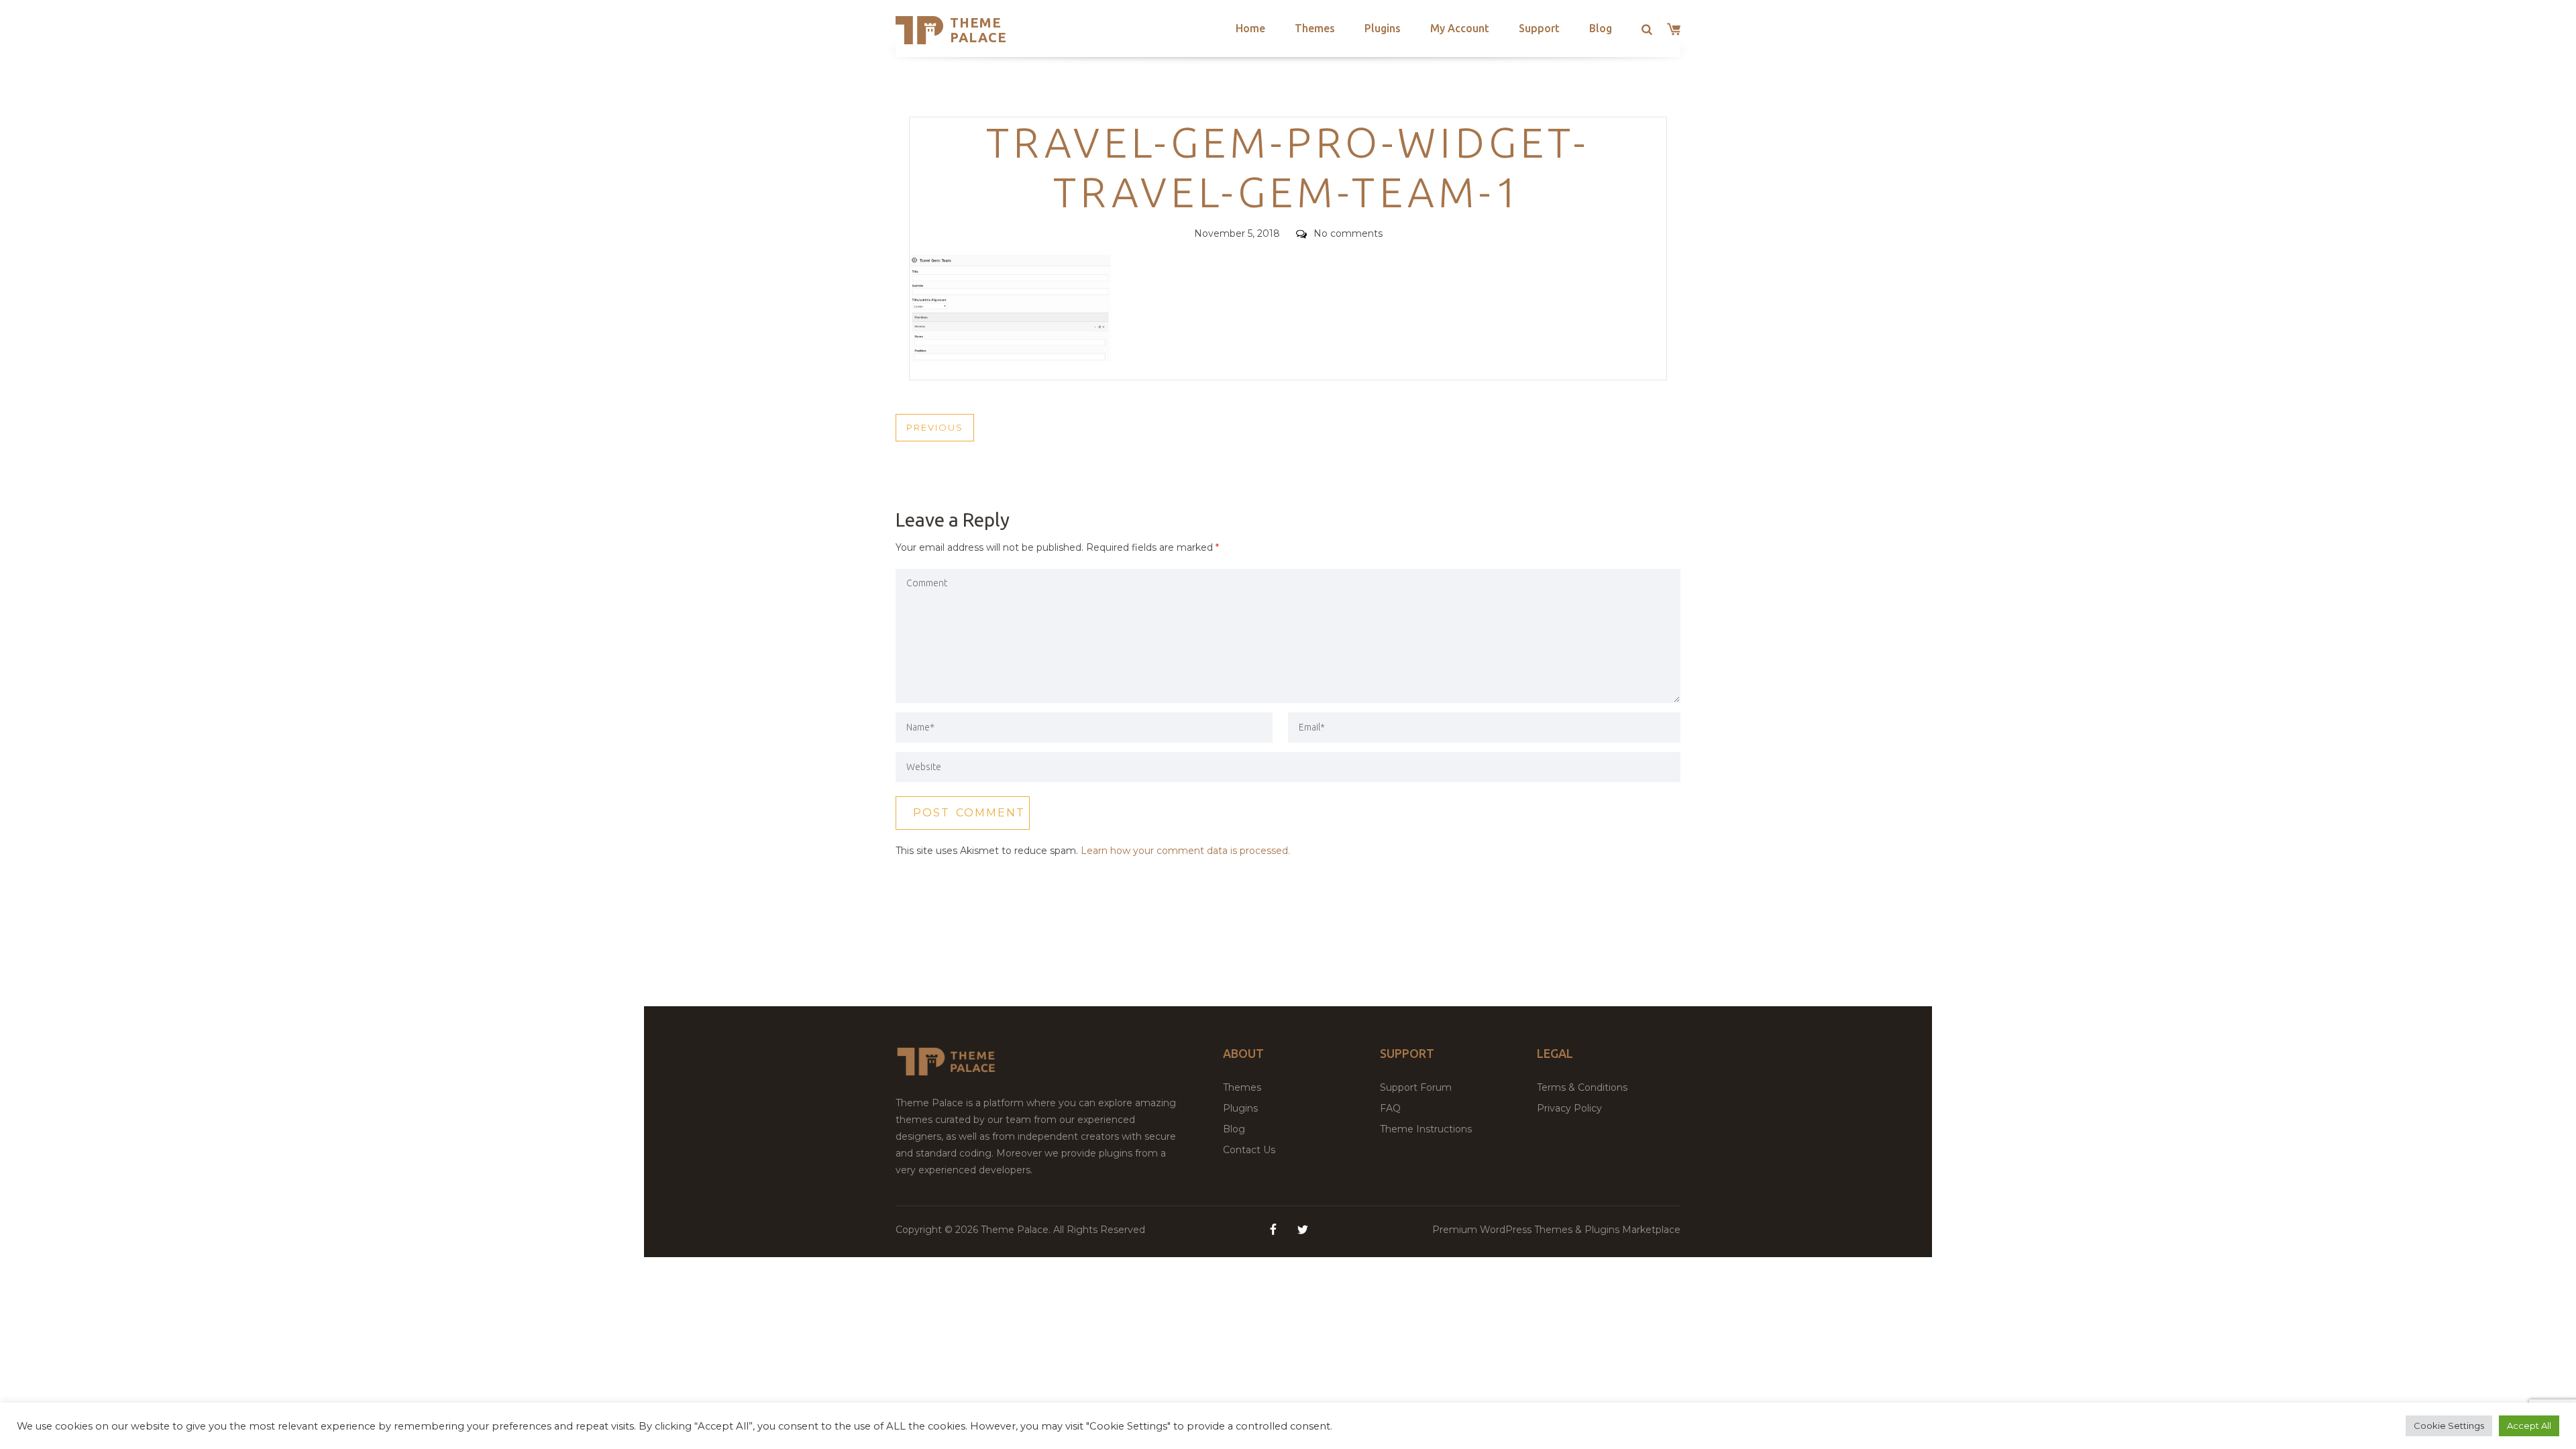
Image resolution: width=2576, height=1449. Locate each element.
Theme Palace (978, 30)
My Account (1460, 28)
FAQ (1390, 1108)
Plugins (1383, 28)
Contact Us (1249, 1150)
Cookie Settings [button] (2449, 1426)
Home (1250, 28)
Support (1539, 28)
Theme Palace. (1017, 1230)
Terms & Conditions (1582, 1087)
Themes (1315, 28)
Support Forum (1416, 1087)
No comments (1348, 233)
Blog (1601, 28)
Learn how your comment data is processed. (1185, 851)
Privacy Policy (1569, 1108)
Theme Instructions (1426, 1129)
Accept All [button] (2529, 1426)
